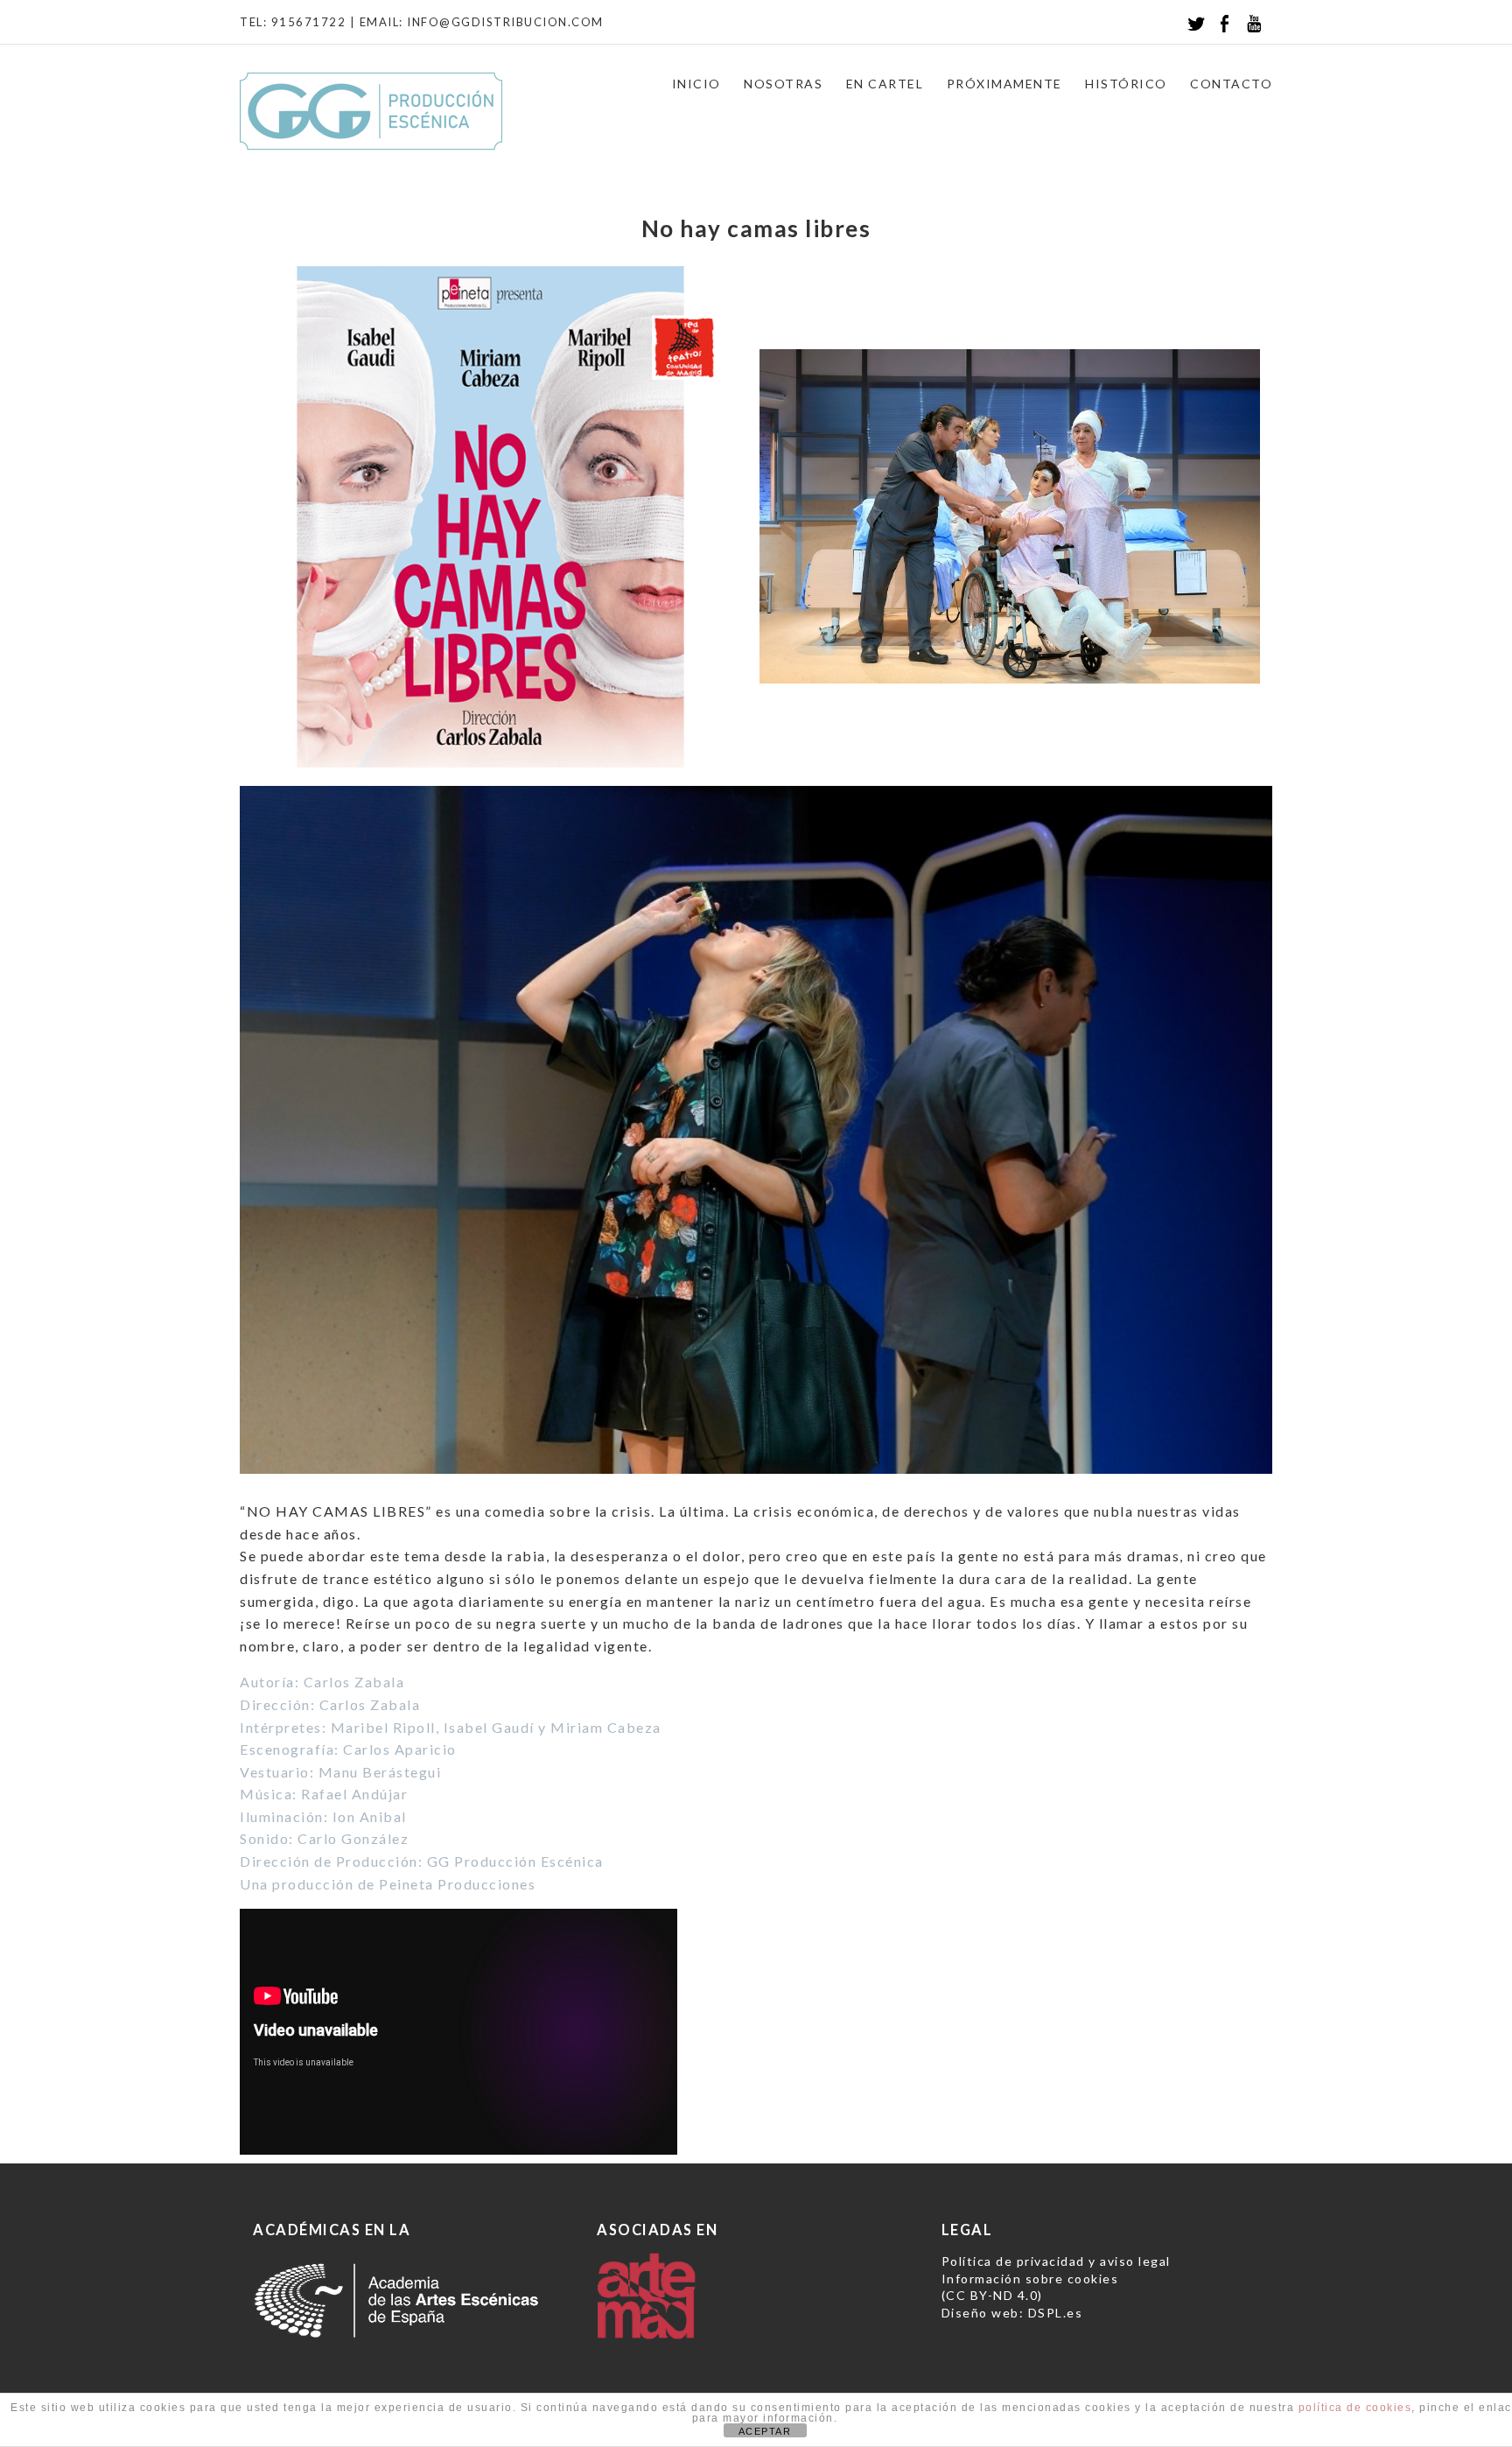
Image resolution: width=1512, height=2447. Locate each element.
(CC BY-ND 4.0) (992, 2295)
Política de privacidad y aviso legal (1056, 2261)
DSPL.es (1056, 2313)
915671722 (309, 22)
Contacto (1231, 84)
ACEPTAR (765, 2431)
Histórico (1126, 84)
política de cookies (1355, 2408)
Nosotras (783, 84)
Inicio (696, 84)
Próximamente (1004, 84)
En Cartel (885, 84)
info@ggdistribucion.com (505, 22)
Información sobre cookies (1030, 2279)
